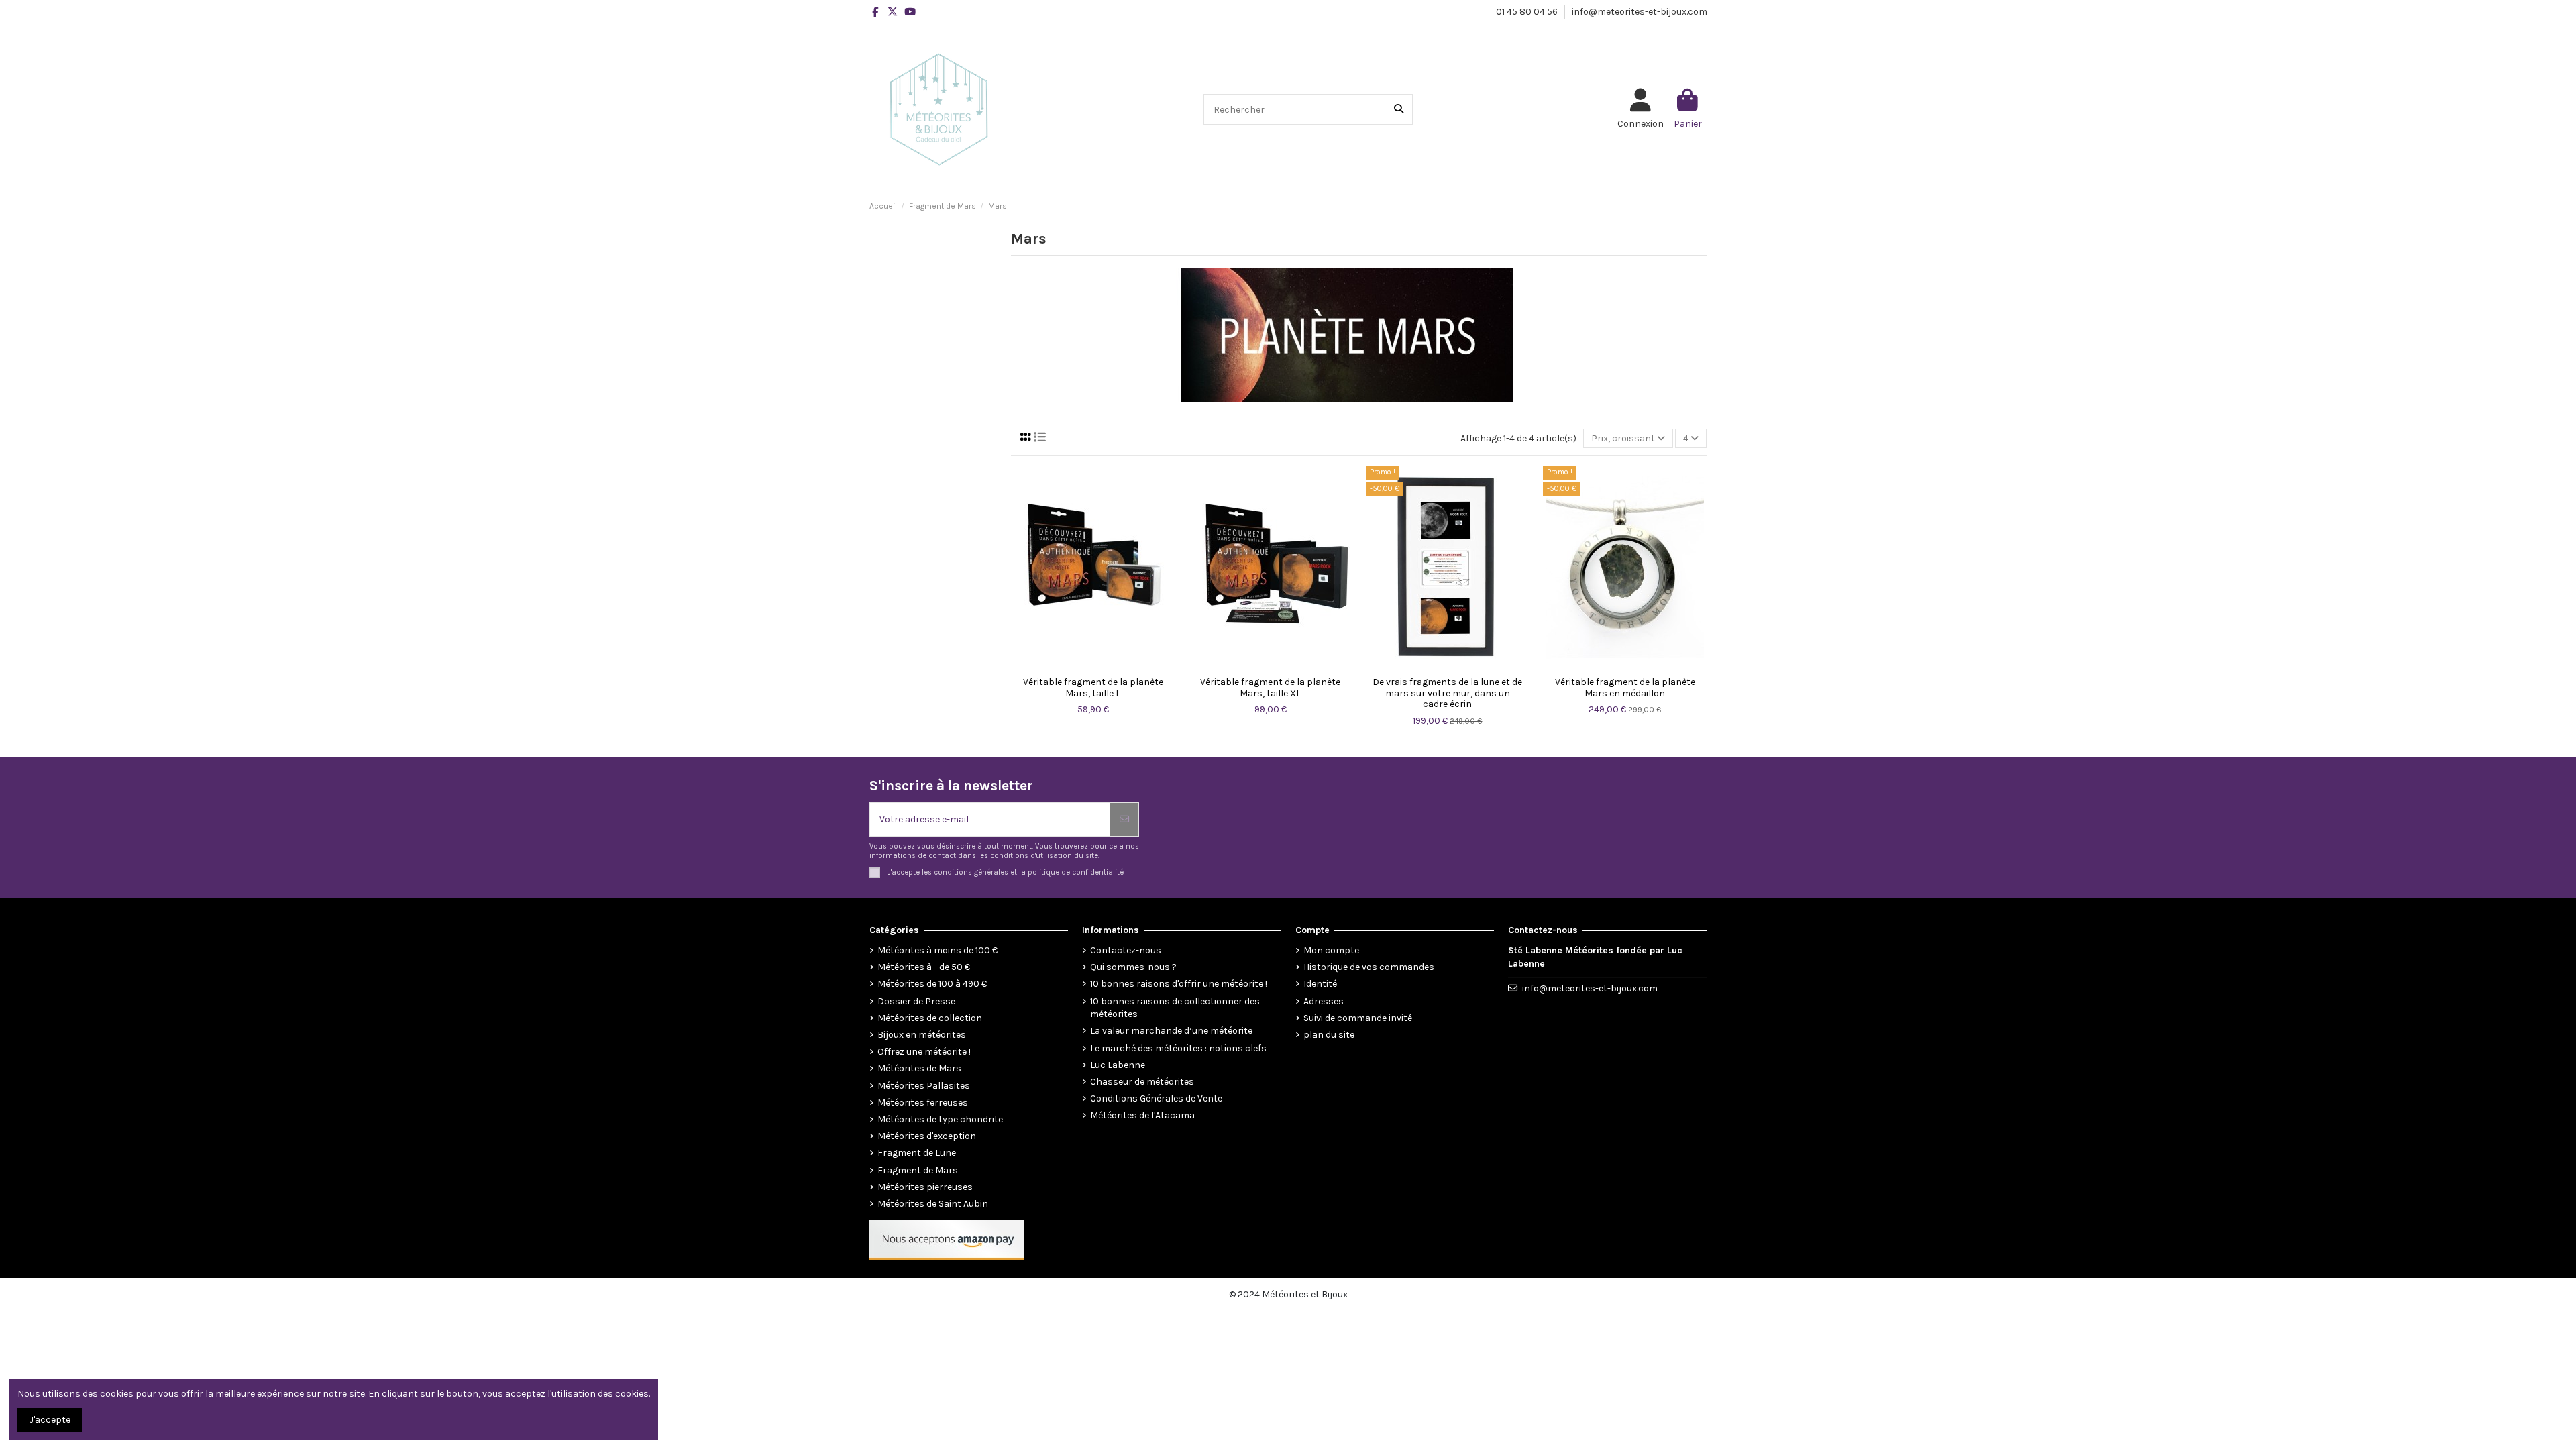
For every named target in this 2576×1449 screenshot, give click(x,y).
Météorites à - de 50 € (924, 967)
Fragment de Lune (917, 1153)
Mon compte (1331, 950)
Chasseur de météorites (1142, 1082)
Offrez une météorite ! (924, 1052)
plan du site (1329, 1035)
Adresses (1324, 1001)
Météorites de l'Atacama (1142, 1115)
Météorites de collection (930, 1018)
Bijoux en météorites (922, 1035)
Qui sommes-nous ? (1133, 967)
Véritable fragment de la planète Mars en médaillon (1625, 688)
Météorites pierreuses (925, 1187)
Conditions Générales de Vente (1156, 1098)
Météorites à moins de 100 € (937, 950)
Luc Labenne (1118, 1065)
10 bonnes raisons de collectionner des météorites (1175, 1008)
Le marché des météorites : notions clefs (1178, 1048)
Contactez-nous (1126, 950)
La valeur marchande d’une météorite (1171, 1031)
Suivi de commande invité (1358, 1018)
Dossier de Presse (916, 1001)
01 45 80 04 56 (1528, 12)
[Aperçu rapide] (1093, 665)
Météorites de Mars (919, 1068)
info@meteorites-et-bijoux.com (1640, 12)
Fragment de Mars (918, 1170)
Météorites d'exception (927, 1136)
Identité (1320, 984)
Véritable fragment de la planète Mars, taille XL (1270, 688)
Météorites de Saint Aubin (933, 1204)
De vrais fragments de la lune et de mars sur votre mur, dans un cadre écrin (1447, 694)
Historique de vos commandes (1369, 967)
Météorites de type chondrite (940, 1119)
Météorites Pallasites (924, 1086)
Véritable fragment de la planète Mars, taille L (1093, 688)
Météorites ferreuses (923, 1103)
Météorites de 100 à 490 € (932, 984)
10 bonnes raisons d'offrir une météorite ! (1179, 984)
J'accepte (50, 1420)
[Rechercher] (1399, 109)
